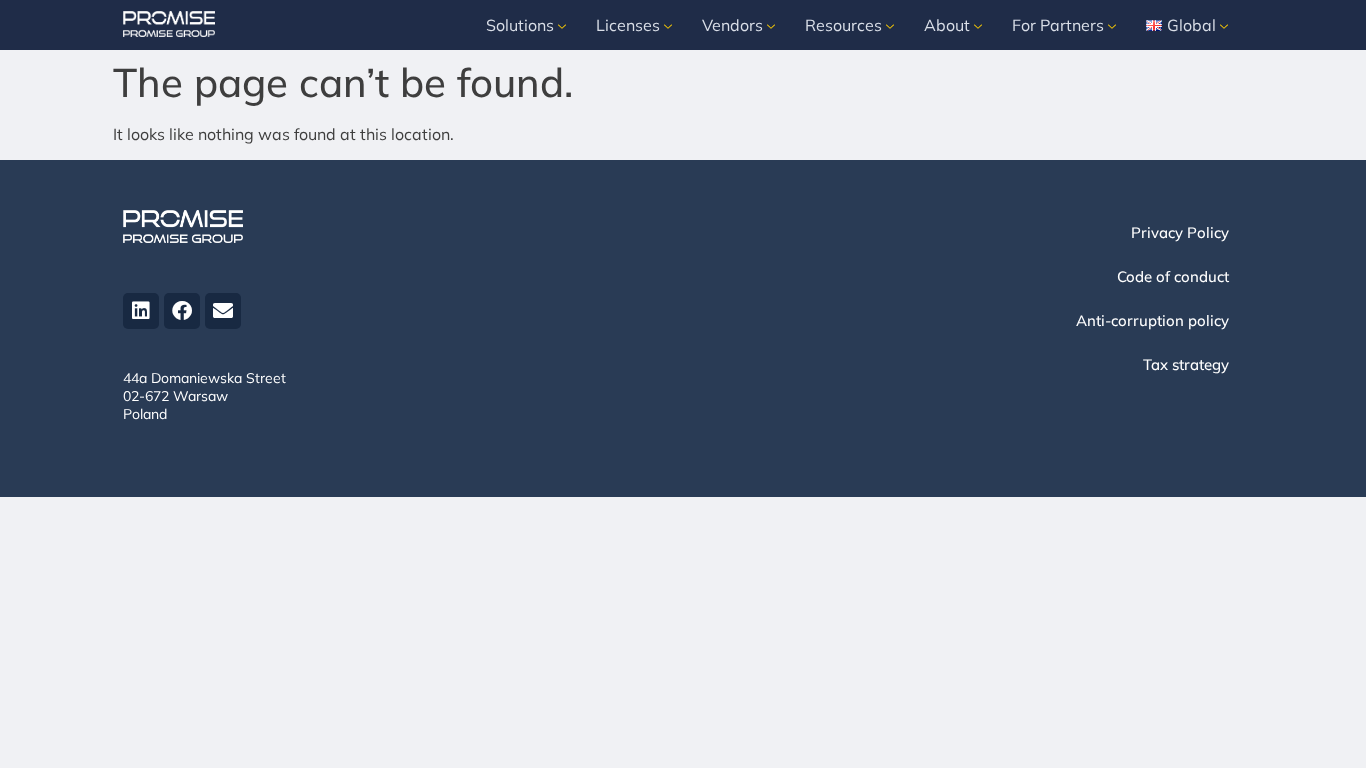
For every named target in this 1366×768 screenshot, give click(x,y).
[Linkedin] (141, 311)
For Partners (1058, 25)
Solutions (520, 25)
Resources (843, 25)
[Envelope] (223, 311)
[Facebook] (182, 311)
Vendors (732, 25)
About (947, 25)
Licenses (628, 25)
